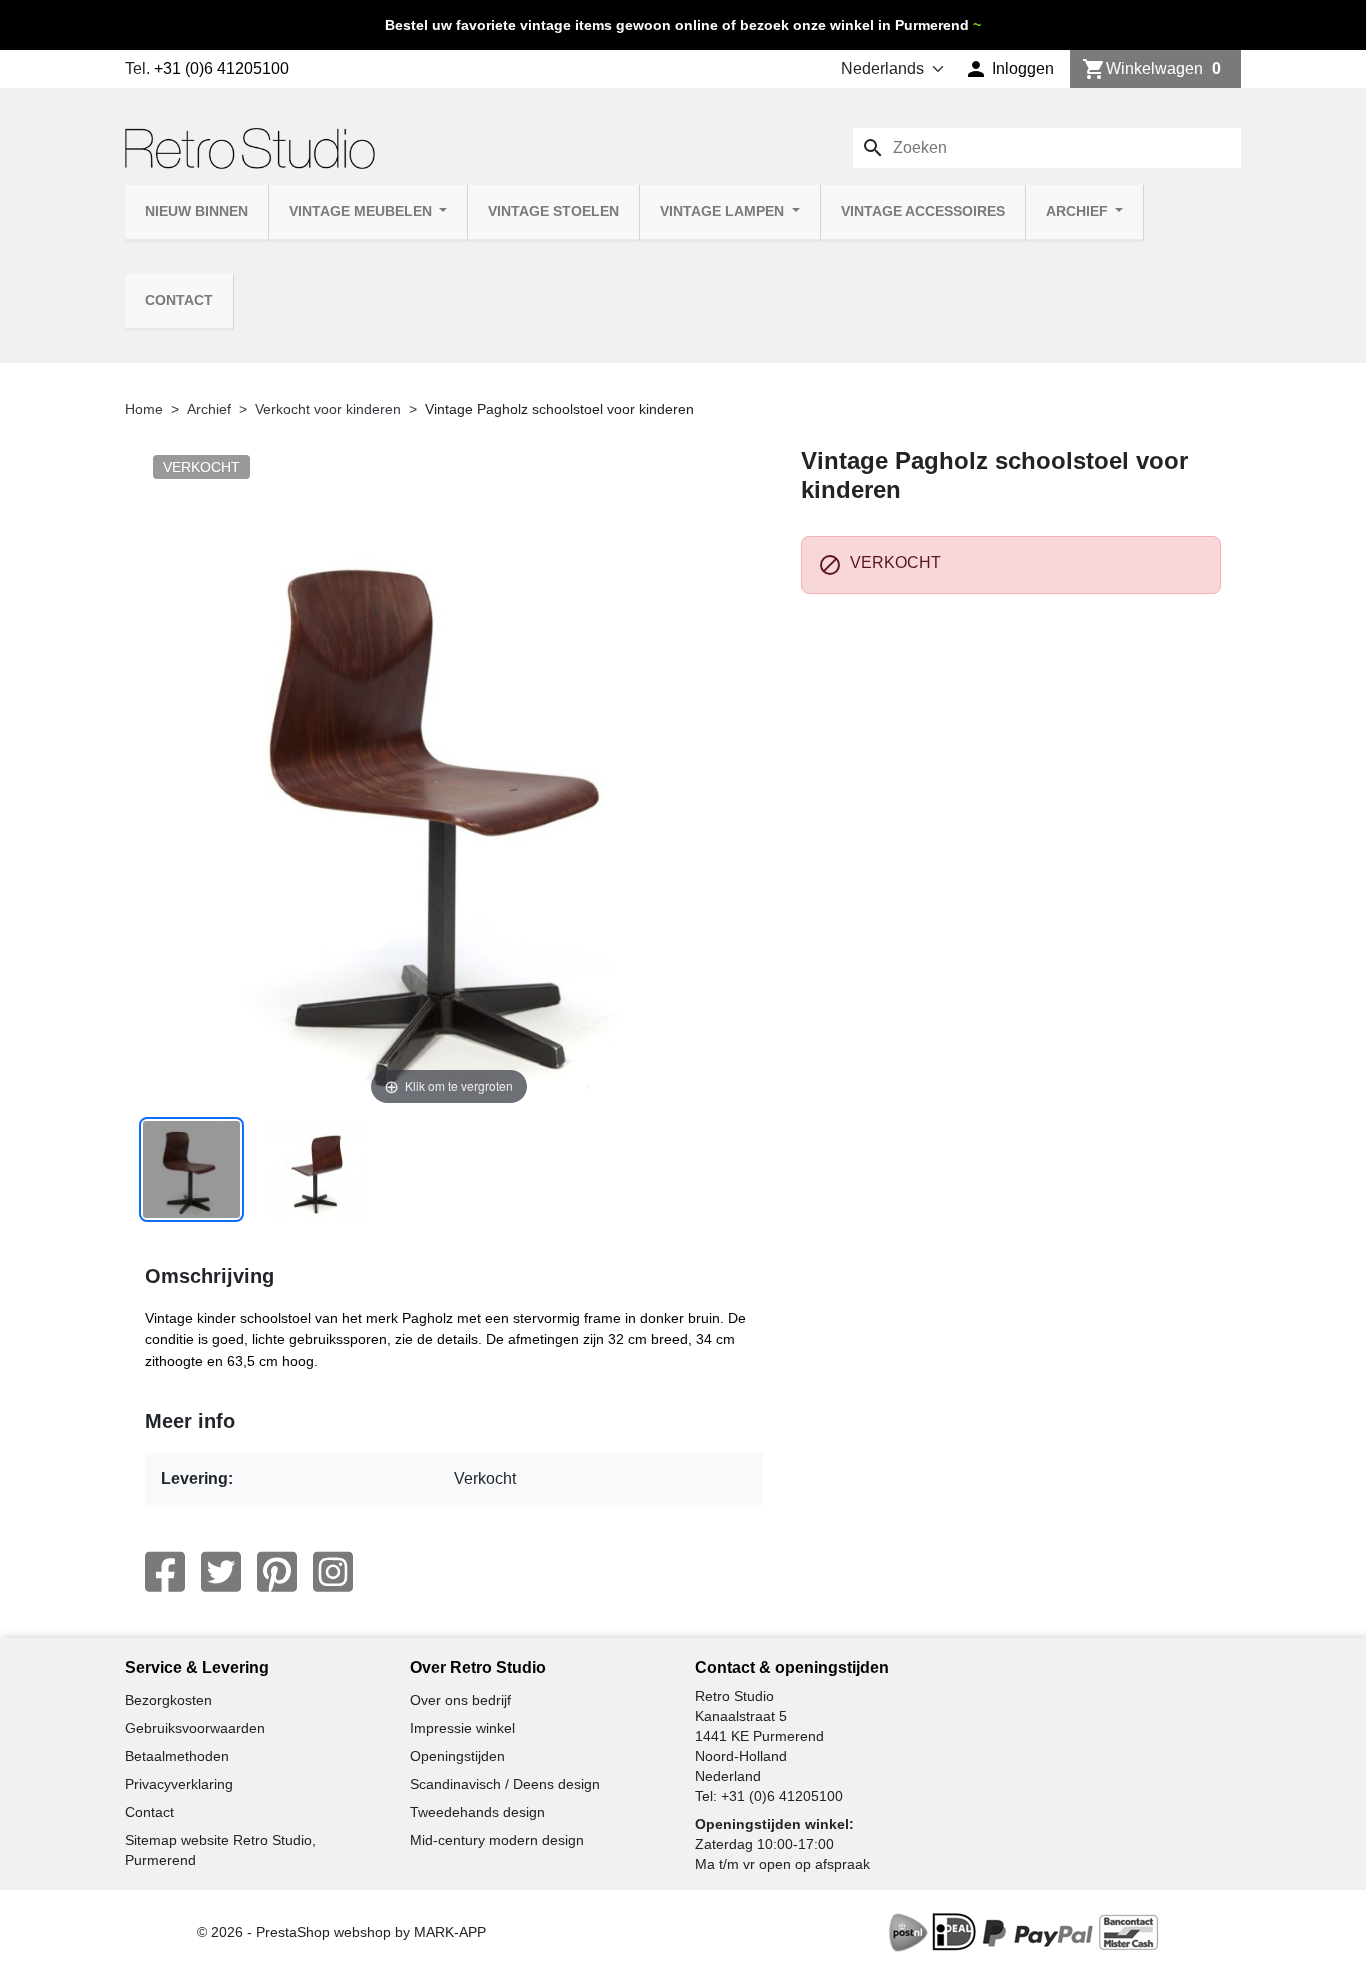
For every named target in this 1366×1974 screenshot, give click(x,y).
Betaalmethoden (177, 1756)
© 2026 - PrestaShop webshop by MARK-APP (341, 1932)
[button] (1009, 69)
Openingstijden (457, 1756)
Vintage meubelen (362, 211)
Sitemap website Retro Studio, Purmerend (220, 1850)
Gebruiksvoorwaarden (195, 1728)
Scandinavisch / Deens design (505, 1784)
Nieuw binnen (196, 211)
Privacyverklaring (179, 1784)
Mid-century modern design (497, 1840)
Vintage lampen (724, 211)
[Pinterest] (277, 1572)
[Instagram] (333, 1572)
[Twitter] (221, 1572)
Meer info (190, 1421)
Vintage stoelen (553, 211)
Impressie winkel (462, 1728)
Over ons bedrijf (460, 1700)
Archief (1079, 211)
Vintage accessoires (923, 211)
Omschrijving (209, 1276)
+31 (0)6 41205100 (221, 68)
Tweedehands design (477, 1812)
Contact (179, 300)
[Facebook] (165, 1572)
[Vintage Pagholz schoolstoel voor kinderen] (191, 1169)
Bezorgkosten (168, 1700)
